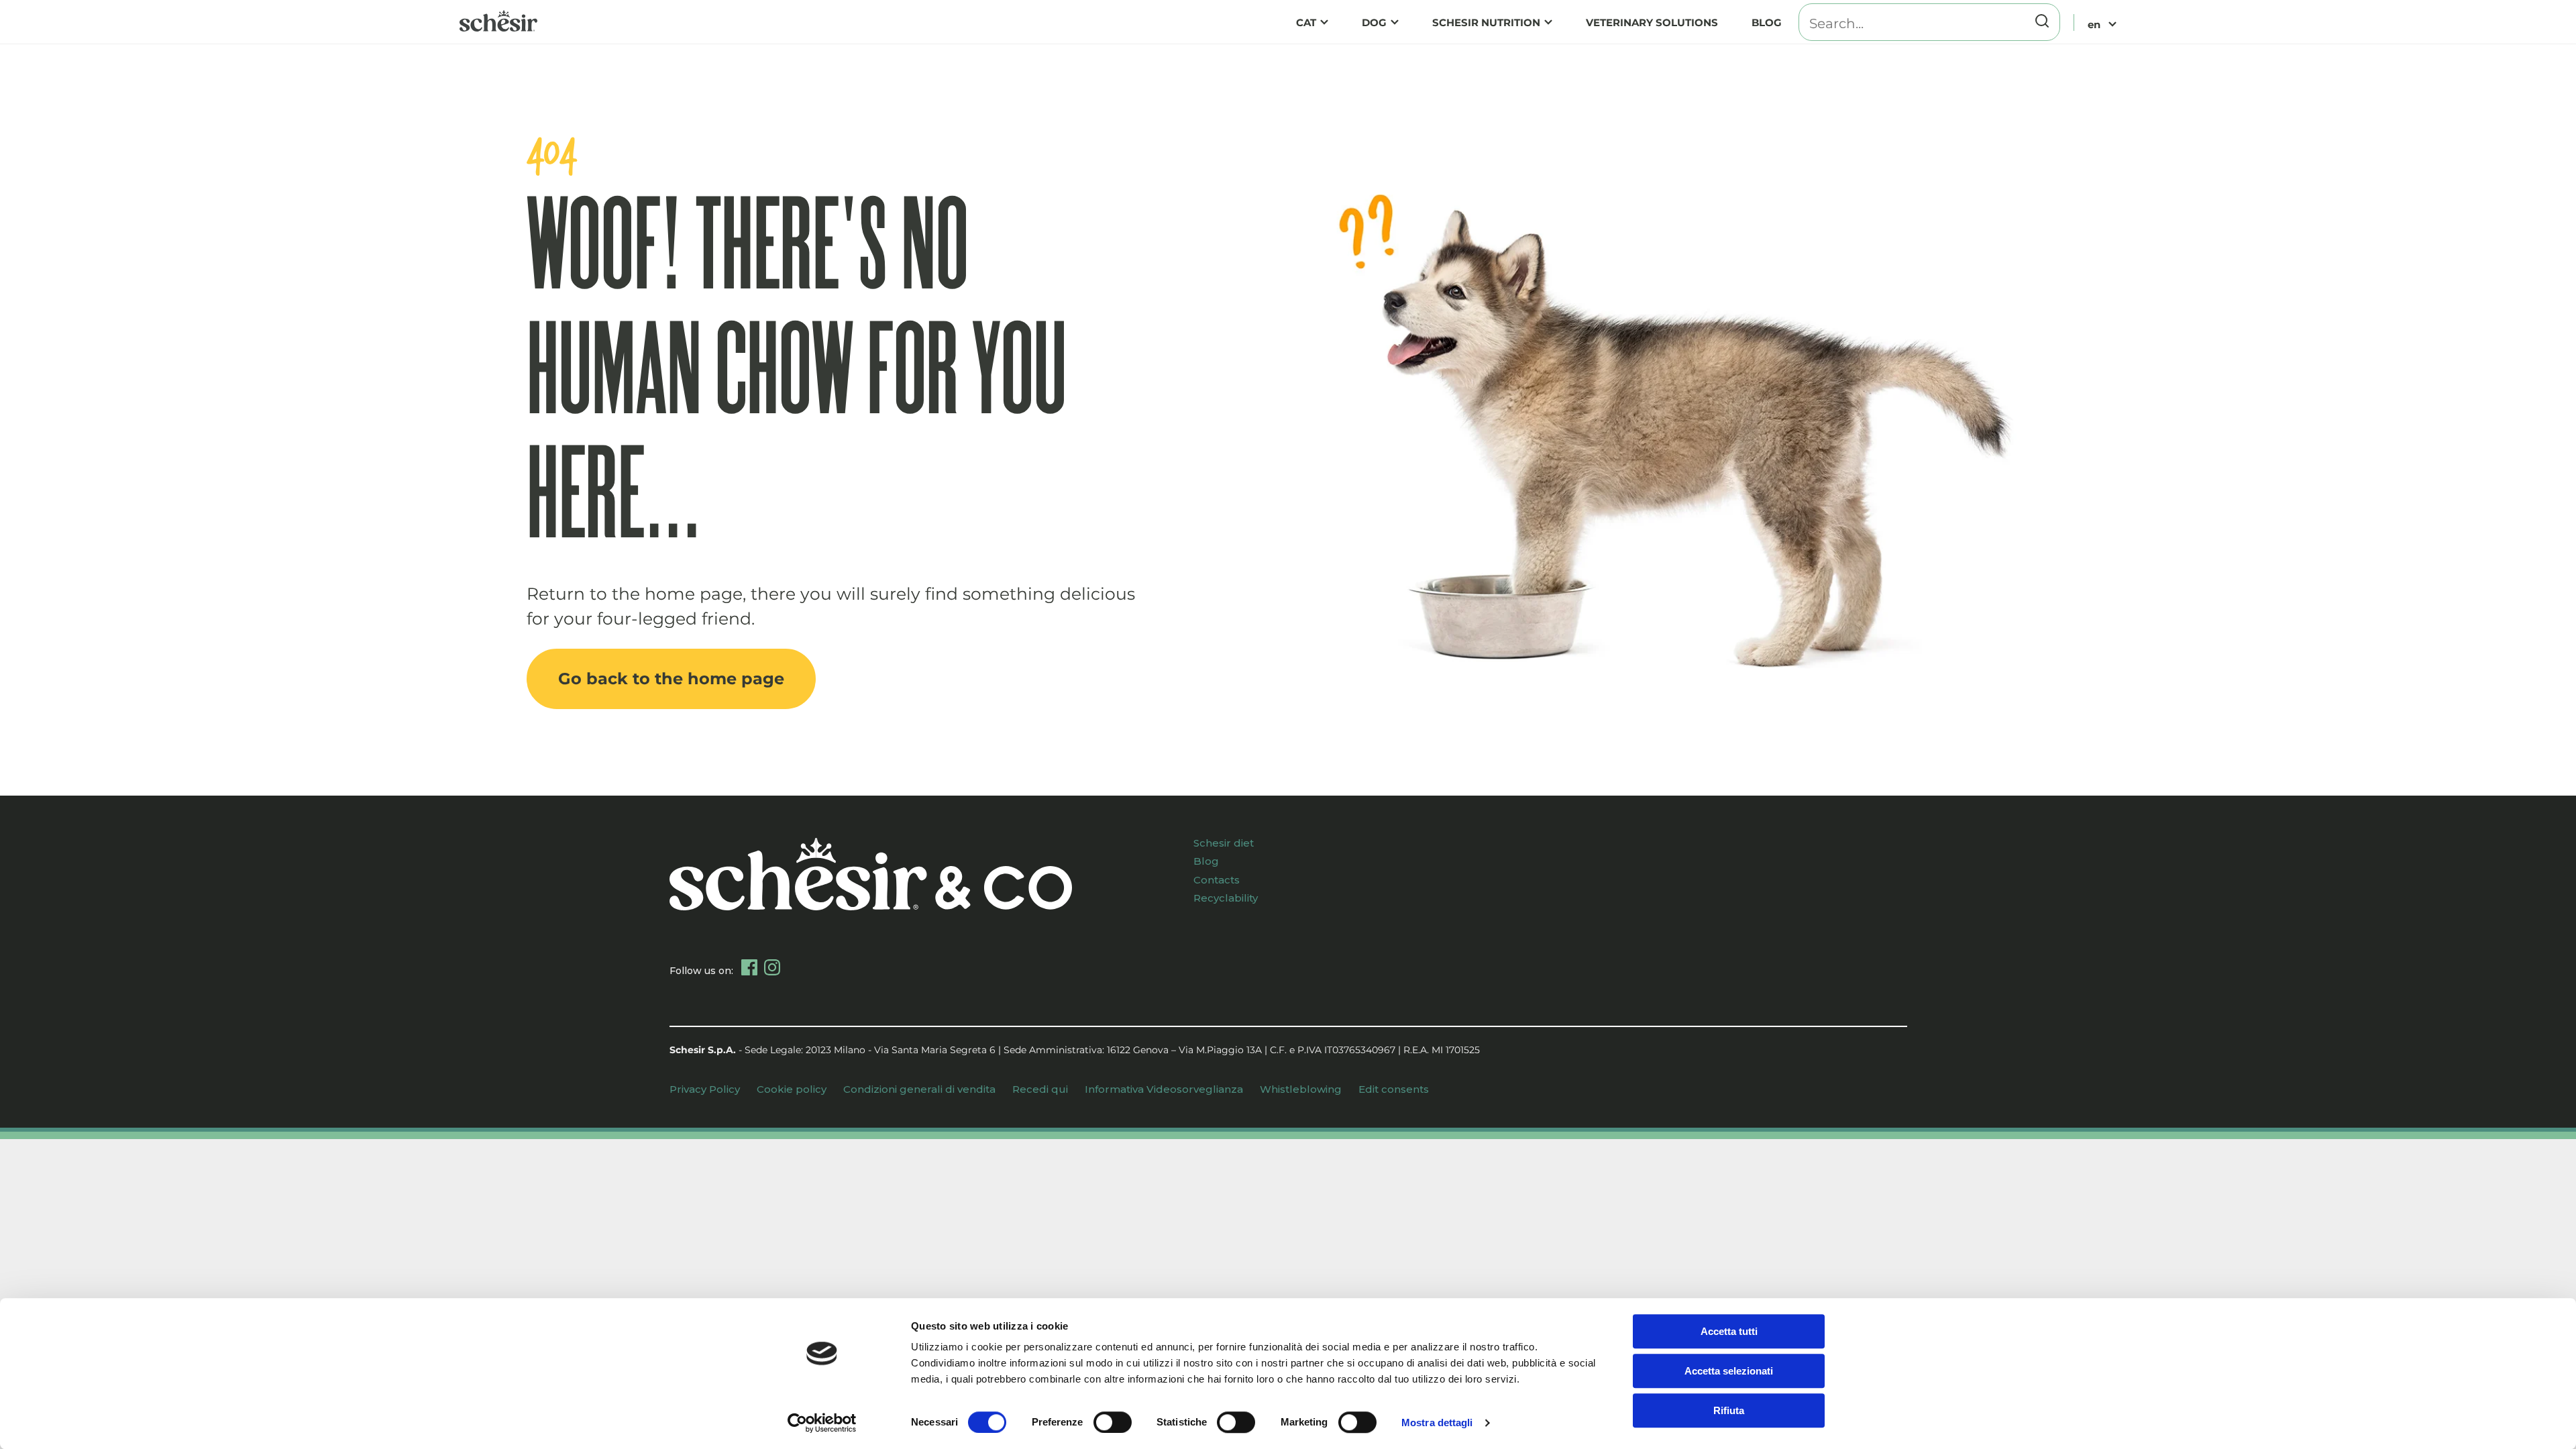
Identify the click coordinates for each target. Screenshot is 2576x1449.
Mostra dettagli (1437, 1423)
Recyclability (1226, 898)
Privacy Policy (705, 1089)
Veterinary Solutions (1652, 22)
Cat (1306, 22)
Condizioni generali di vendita (919, 1089)
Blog (1767, 22)
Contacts (1217, 880)
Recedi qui (1040, 1089)
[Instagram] (772, 967)
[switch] (1113, 1422)
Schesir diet (1224, 843)
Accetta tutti (1729, 1331)
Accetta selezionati (1729, 1371)
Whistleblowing (1301, 1089)
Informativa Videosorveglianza (1164, 1089)
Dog (1374, 22)
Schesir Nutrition (1486, 22)
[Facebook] (749, 967)
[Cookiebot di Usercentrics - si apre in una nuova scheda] (822, 1423)
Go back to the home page (671, 679)
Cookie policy (792, 1089)
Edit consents (1394, 1089)
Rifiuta (1729, 1410)
